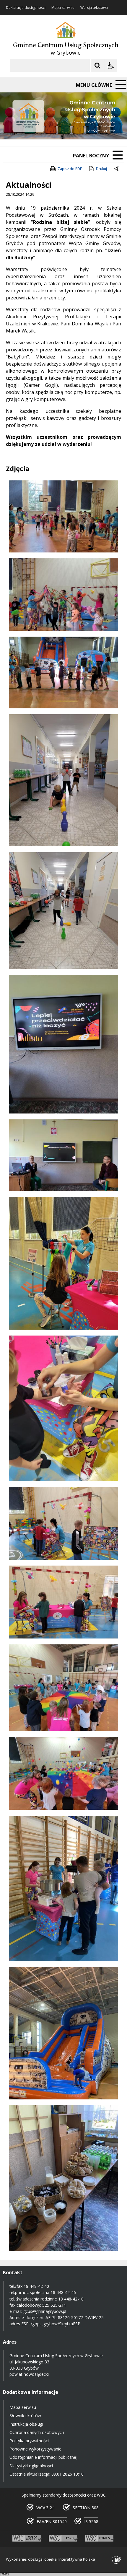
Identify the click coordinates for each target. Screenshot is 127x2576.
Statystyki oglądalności (31, 2466)
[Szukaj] (97, 66)
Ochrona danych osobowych (37, 2432)
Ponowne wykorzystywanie (35, 2449)
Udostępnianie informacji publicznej (43, 2457)
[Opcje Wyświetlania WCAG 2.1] (111, 66)
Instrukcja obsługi (26, 2424)
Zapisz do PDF (70, 169)
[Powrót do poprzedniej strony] (117, 169)
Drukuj (101, 169)
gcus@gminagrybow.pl (45, 2311)
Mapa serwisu (63, 8)
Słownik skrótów (25, 2416)
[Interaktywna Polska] (116, 2560)
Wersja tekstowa (94, 8)
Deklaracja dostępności (26, 8)
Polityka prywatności (29, 2441)
